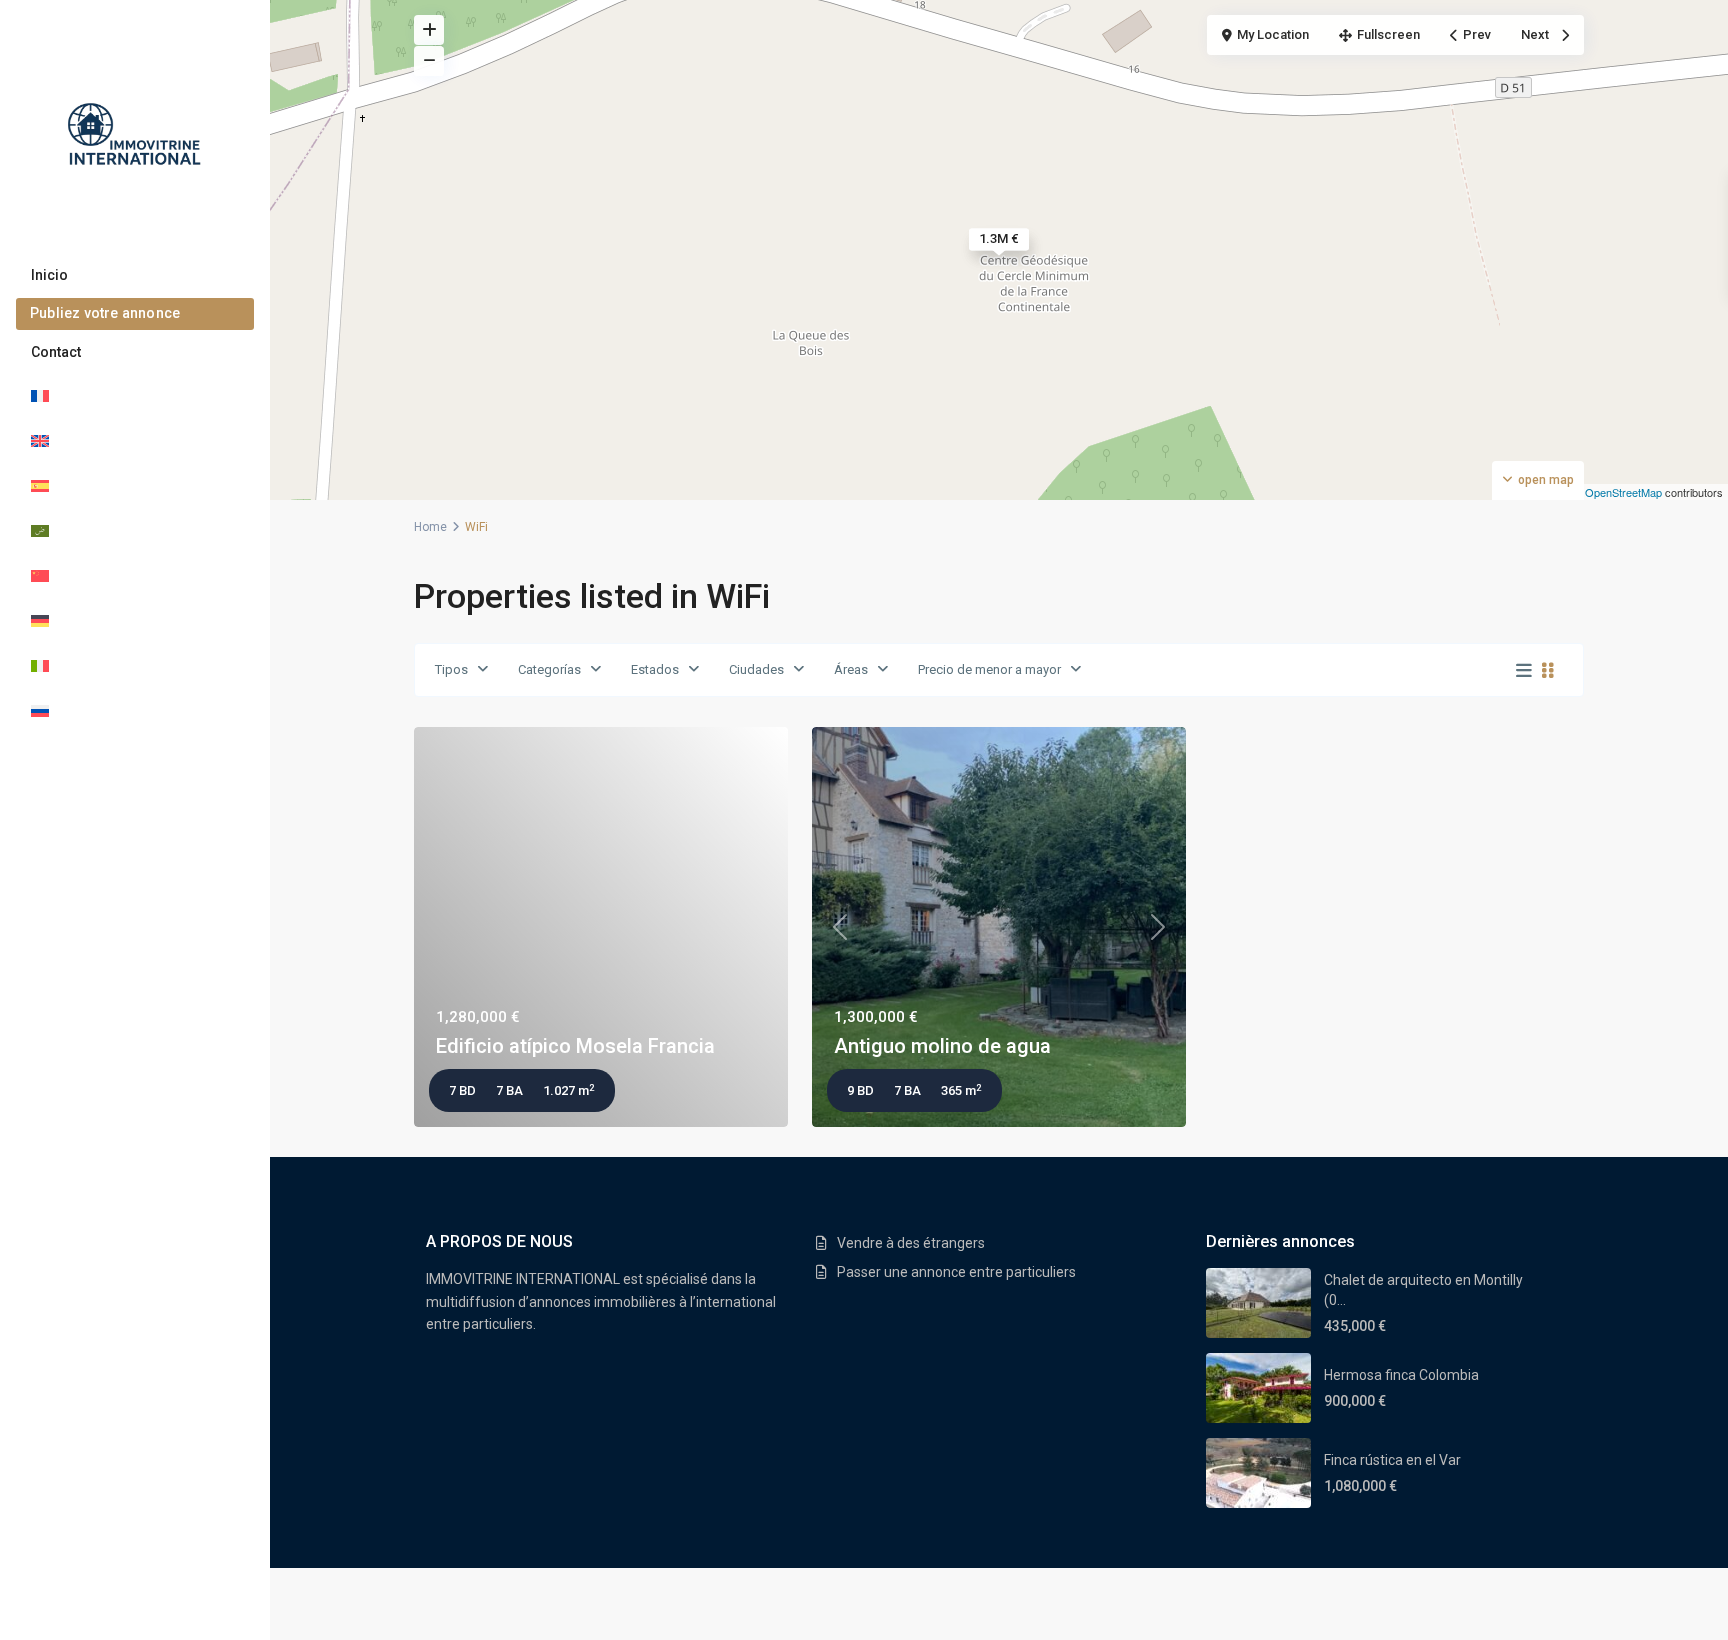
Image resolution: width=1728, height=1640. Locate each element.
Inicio (49, 275)
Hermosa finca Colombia (1401, 1375)
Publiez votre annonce (105, 313)
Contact (56, 352)
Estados (655, 669)
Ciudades (756, 669)
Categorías (549, 669)
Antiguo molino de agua (942, 1046)
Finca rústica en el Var (1392, 1460)
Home (430, 527)
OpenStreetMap (1623, 492)
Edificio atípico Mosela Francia (575, 1046)
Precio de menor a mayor (989, 669)
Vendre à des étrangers (911, 1243)
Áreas (851, 669)
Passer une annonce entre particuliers (956, 1272)
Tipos (451, 669)
